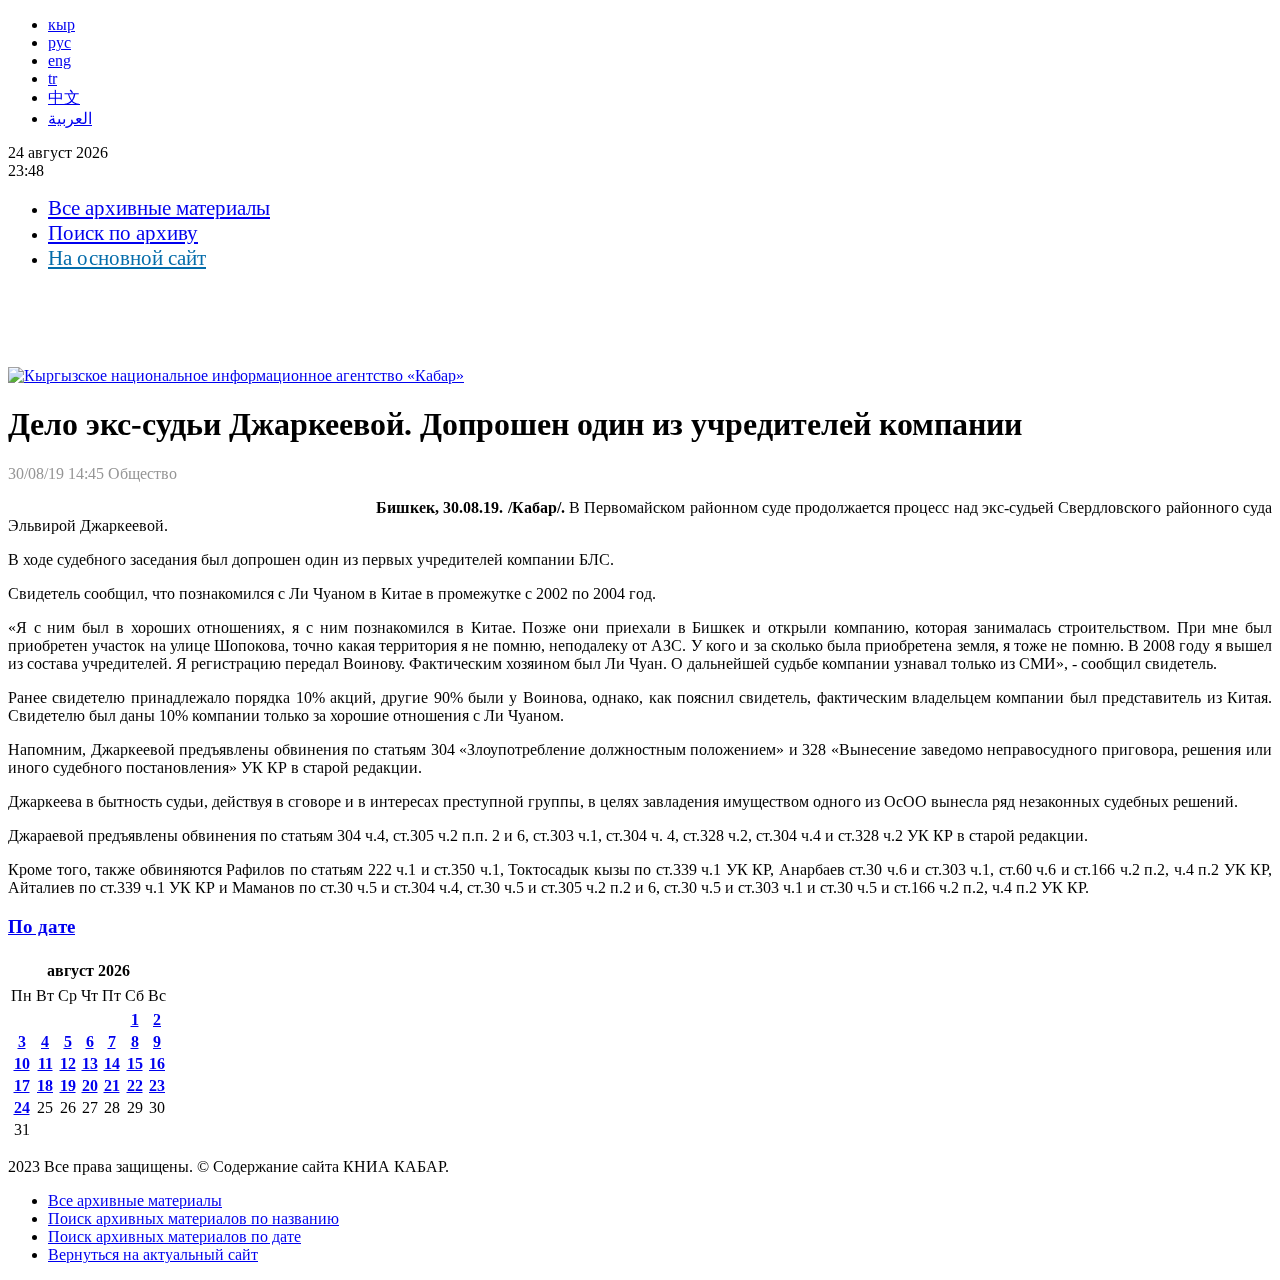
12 (68, 1063)
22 (135, 1085)
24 (22, 1107)
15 (135, 1063)
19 (68, 1085)
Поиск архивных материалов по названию (193, 1218)
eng (59, 60)
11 (45, 1063)
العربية (70, 118)
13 (90, 1063)
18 (45, 1085)
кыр (61, 24)
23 (157, 1085)
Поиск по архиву (123, 233)
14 (112, 1063)
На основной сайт (127, 258)
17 (22, 1085)
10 (22, 1063)
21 (112, 1085)
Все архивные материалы (159, 208)
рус (59, 42)
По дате (41, 926)
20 (90, 1085)
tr (52, 78)
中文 (64, 97)
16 (157, 1063)
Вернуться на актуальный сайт (153, 1254)
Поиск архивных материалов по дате (174, 1236)
